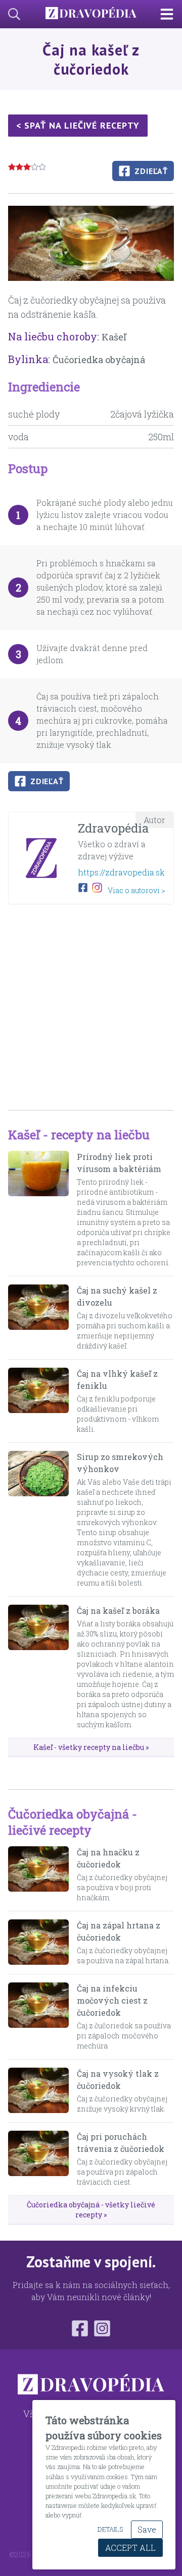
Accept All (130, 2548)
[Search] (10, 14)
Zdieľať (151, 171)
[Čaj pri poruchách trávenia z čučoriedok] (38, 2159)
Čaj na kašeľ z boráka (118, 1611)
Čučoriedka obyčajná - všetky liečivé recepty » (91, 2210)
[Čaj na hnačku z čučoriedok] (38, 1875)
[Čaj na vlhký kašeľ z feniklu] (38, 1401)
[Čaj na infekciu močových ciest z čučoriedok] (38, 2017)
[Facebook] (80, 2328)
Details (110, 2529)
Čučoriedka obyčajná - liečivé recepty (73, 1822)
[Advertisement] (91, 1003)
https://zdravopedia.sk (121, 872)
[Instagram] (102, 2328)
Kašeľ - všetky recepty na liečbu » (91, 1747)
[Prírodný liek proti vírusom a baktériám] (38, 1209)
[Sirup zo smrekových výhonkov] (38, 1519)
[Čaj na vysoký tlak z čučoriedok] (38, 2091)
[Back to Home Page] (91, 14)
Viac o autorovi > (136, 890)
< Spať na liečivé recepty (78, 125)
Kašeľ (114, 337)
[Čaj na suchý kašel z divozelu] (38, 1318)
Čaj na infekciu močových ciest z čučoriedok (112, 2000)
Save (147, 2529)
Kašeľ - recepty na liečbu (79, 1135)
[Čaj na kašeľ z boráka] (38, 1667)
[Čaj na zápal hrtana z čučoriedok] (38, 1943)
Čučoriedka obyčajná (99, 360)
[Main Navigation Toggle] (171, 14)
